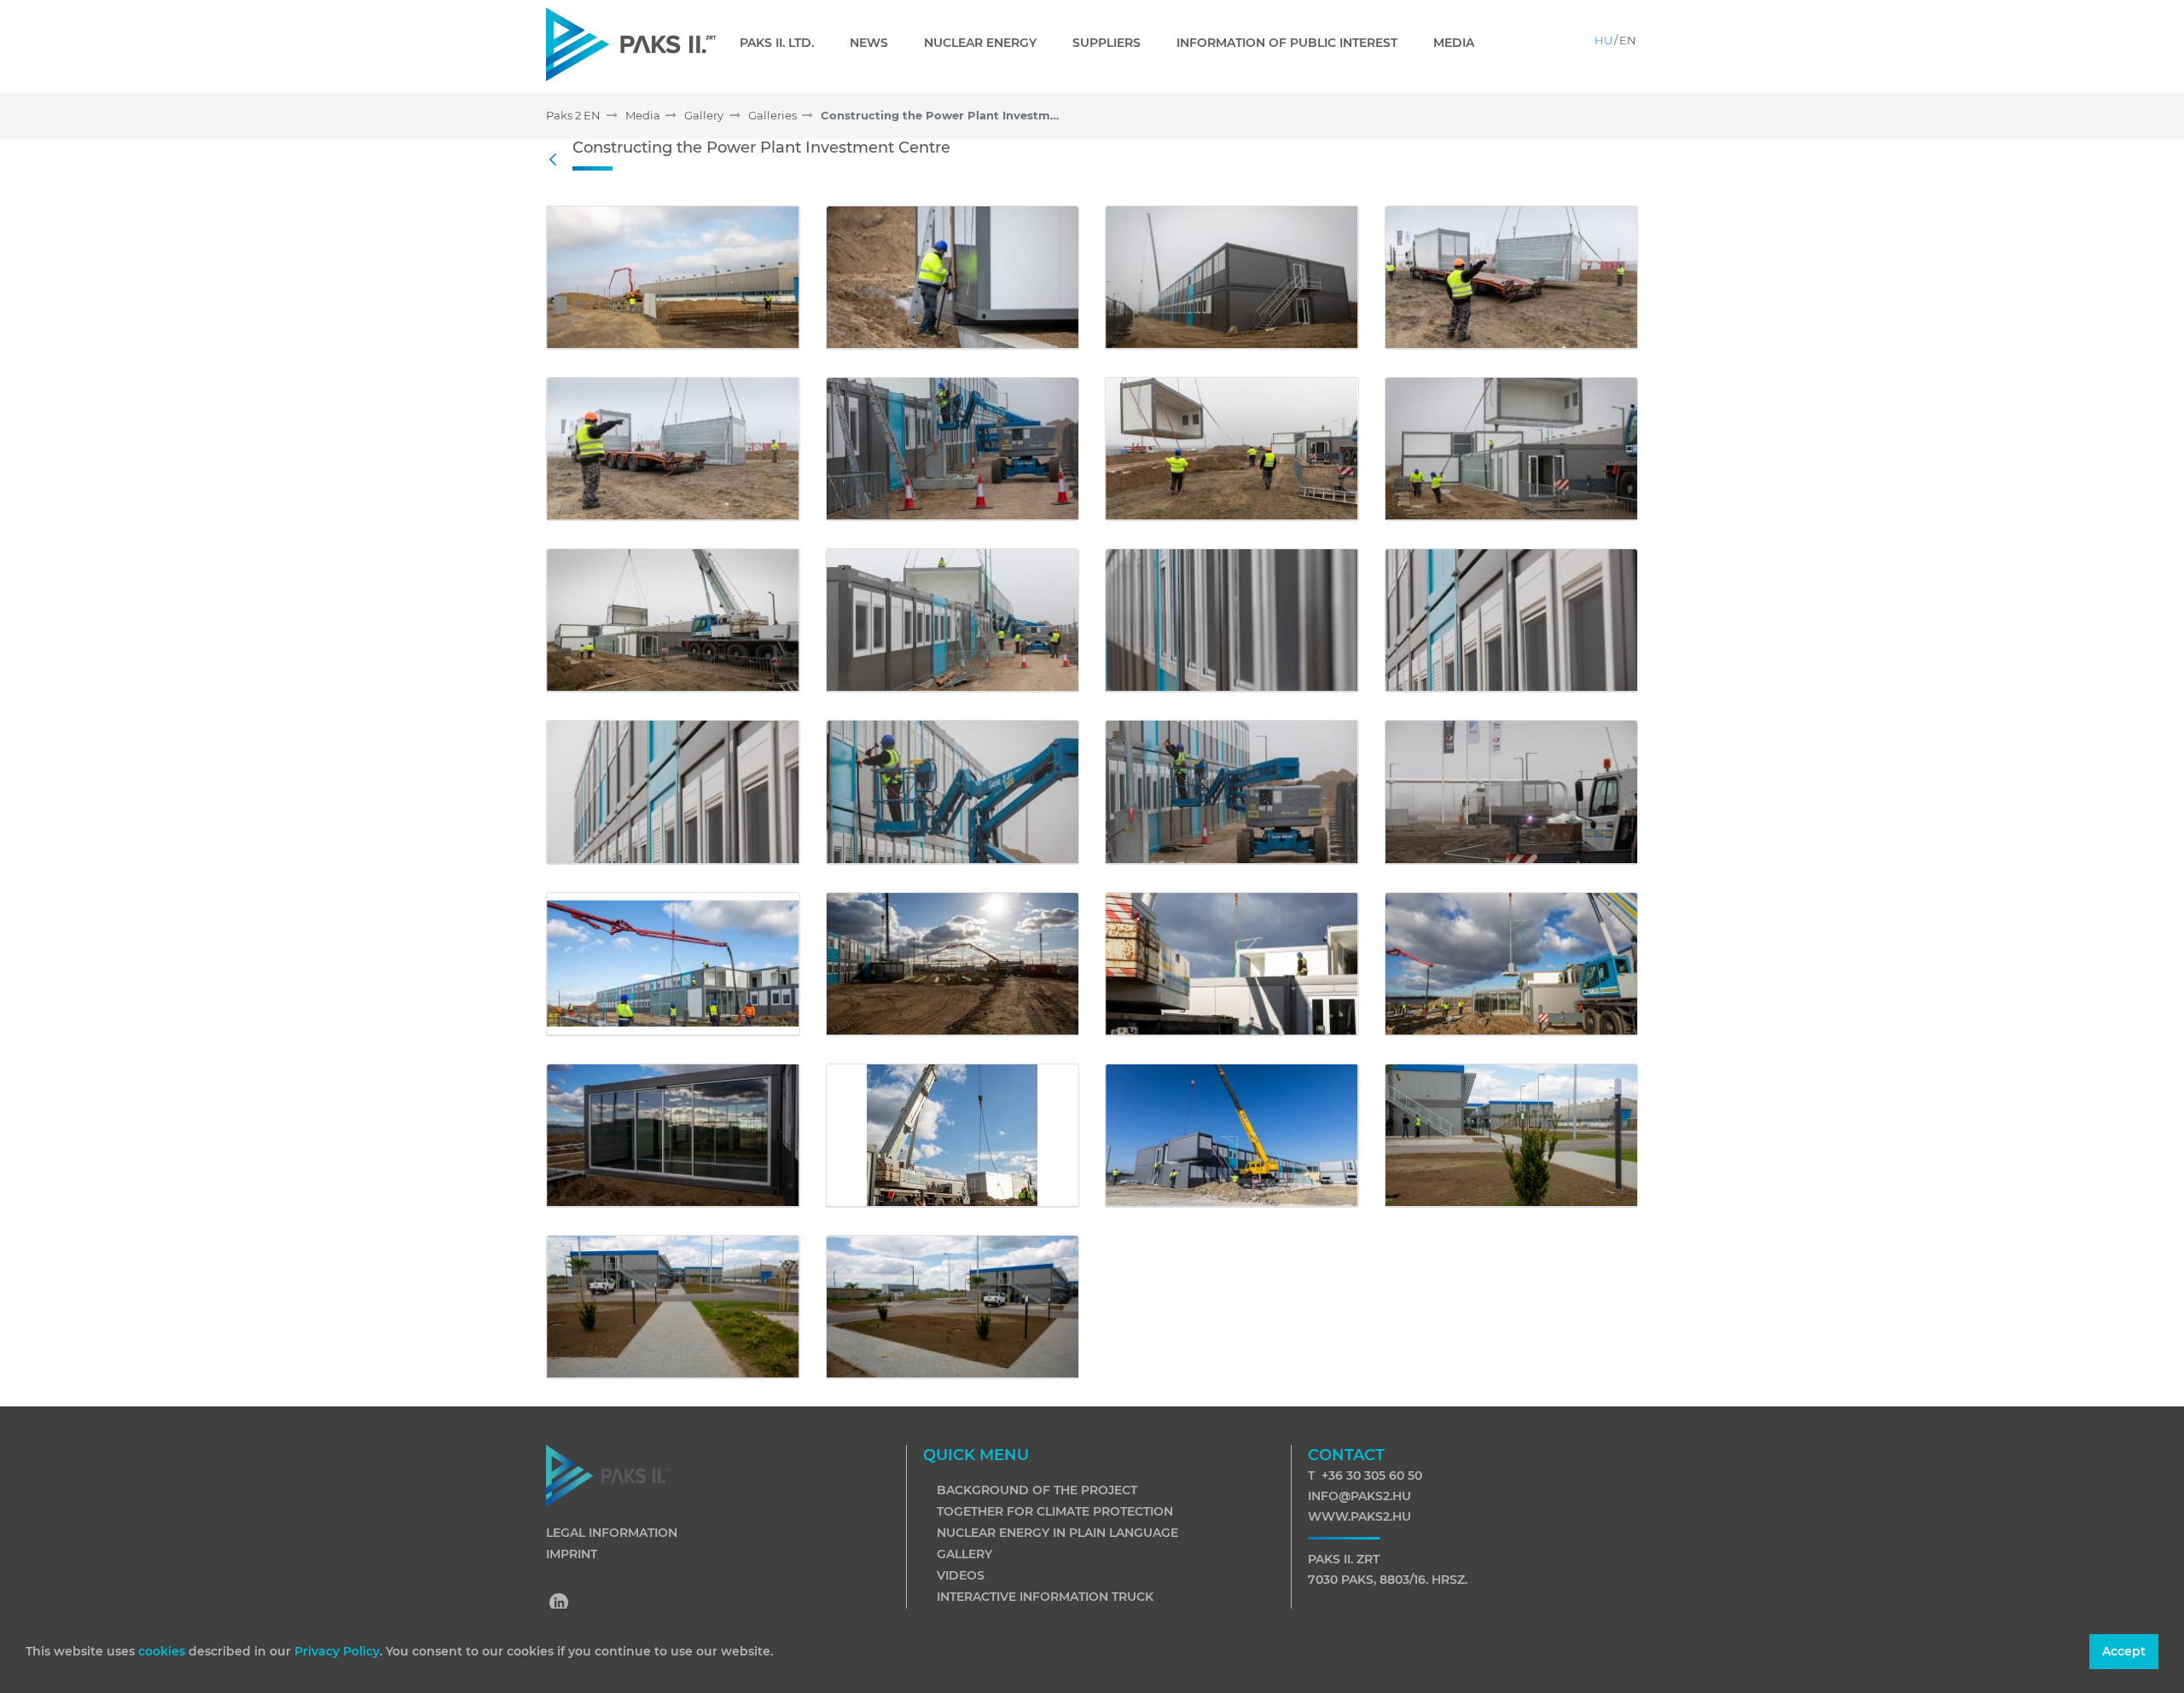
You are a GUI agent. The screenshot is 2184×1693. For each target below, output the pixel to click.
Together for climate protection (1055, 1511)
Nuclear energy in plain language (1057, 1533)
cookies (163, 1651)
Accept (2124, 1651)
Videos (961, 1575)
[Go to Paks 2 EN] (631, 44)
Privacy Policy (337, 1651)
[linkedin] (560, 1604)
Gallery (964, 1554)
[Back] (557, 160)
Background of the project (1037, 1490)
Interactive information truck (1045, 1597)
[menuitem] (784, 43)
